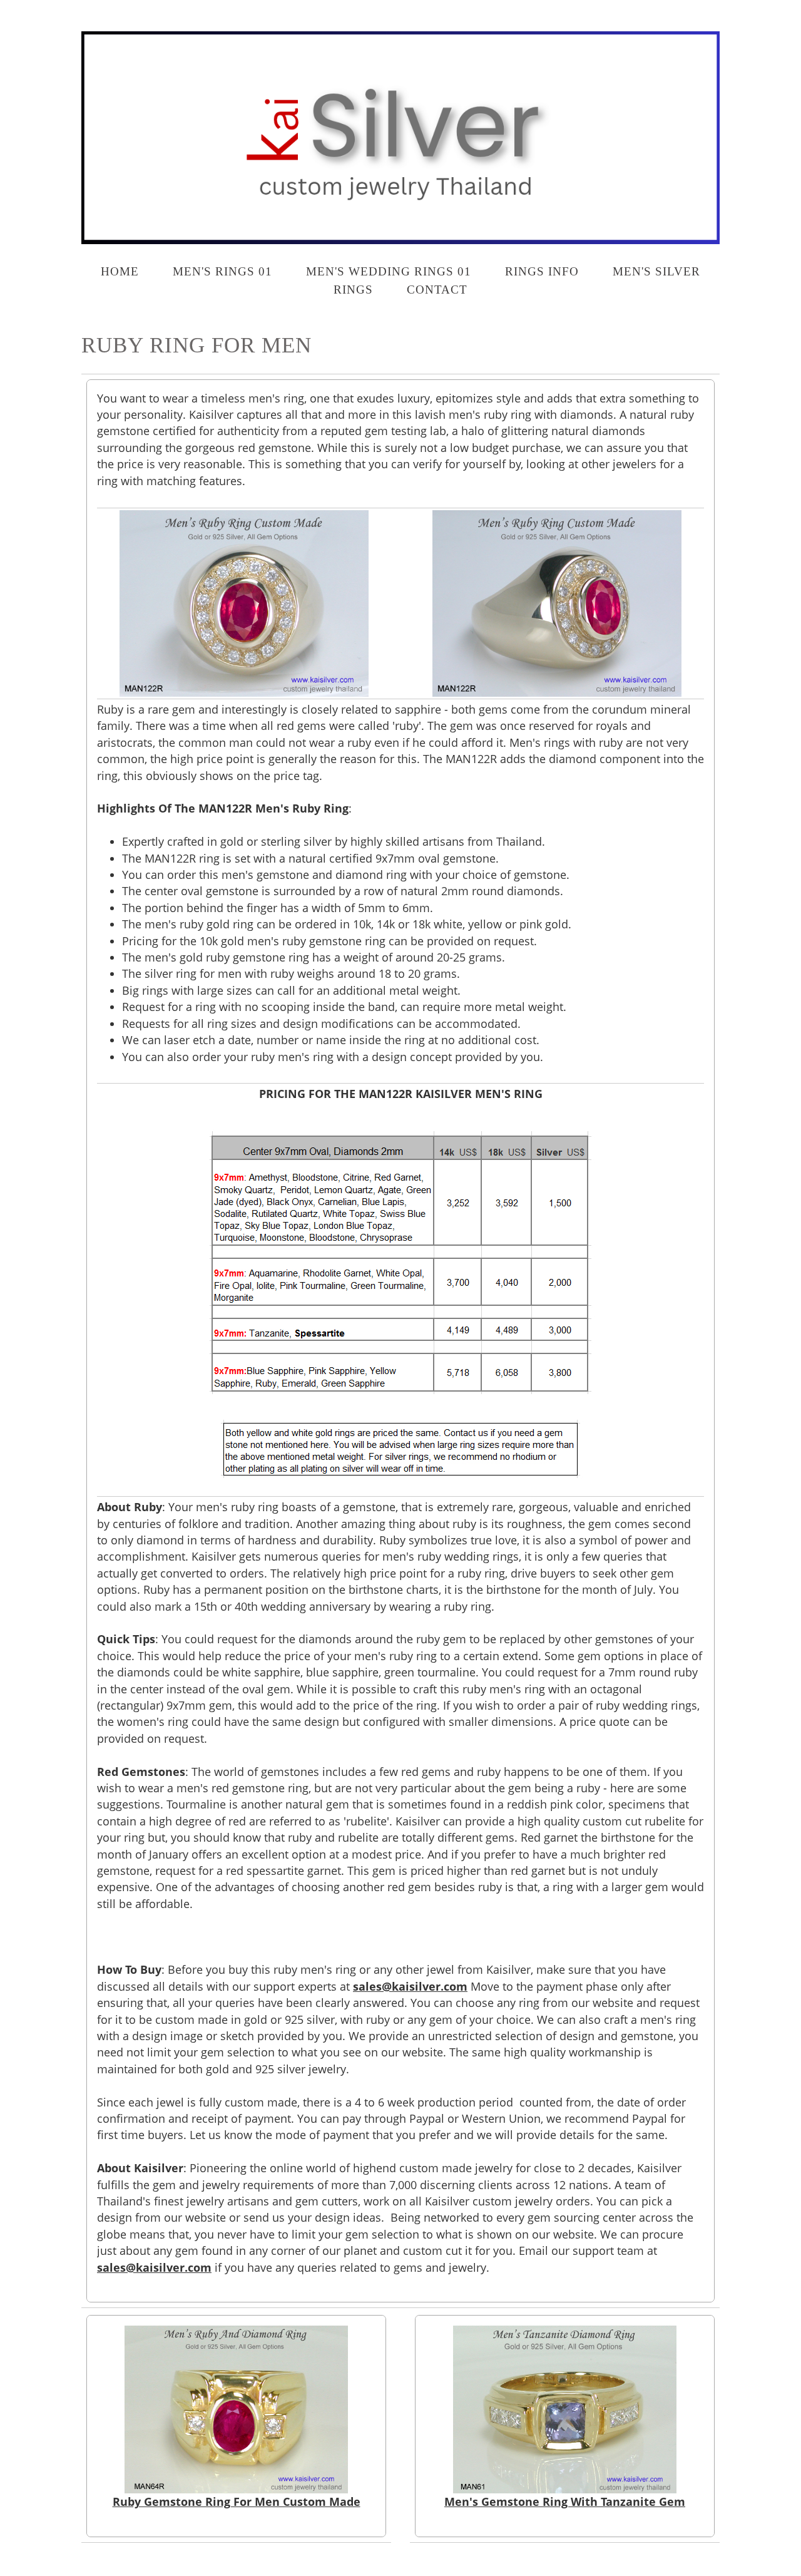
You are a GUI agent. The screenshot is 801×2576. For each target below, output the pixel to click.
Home (120, 271)
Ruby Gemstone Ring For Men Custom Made (237, 2502)
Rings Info (542, 271)
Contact (437, 290)
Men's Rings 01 (222, 271)
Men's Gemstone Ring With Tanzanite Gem (565, 2502)
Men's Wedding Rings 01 (389, 271)
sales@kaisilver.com (410, 1986)
